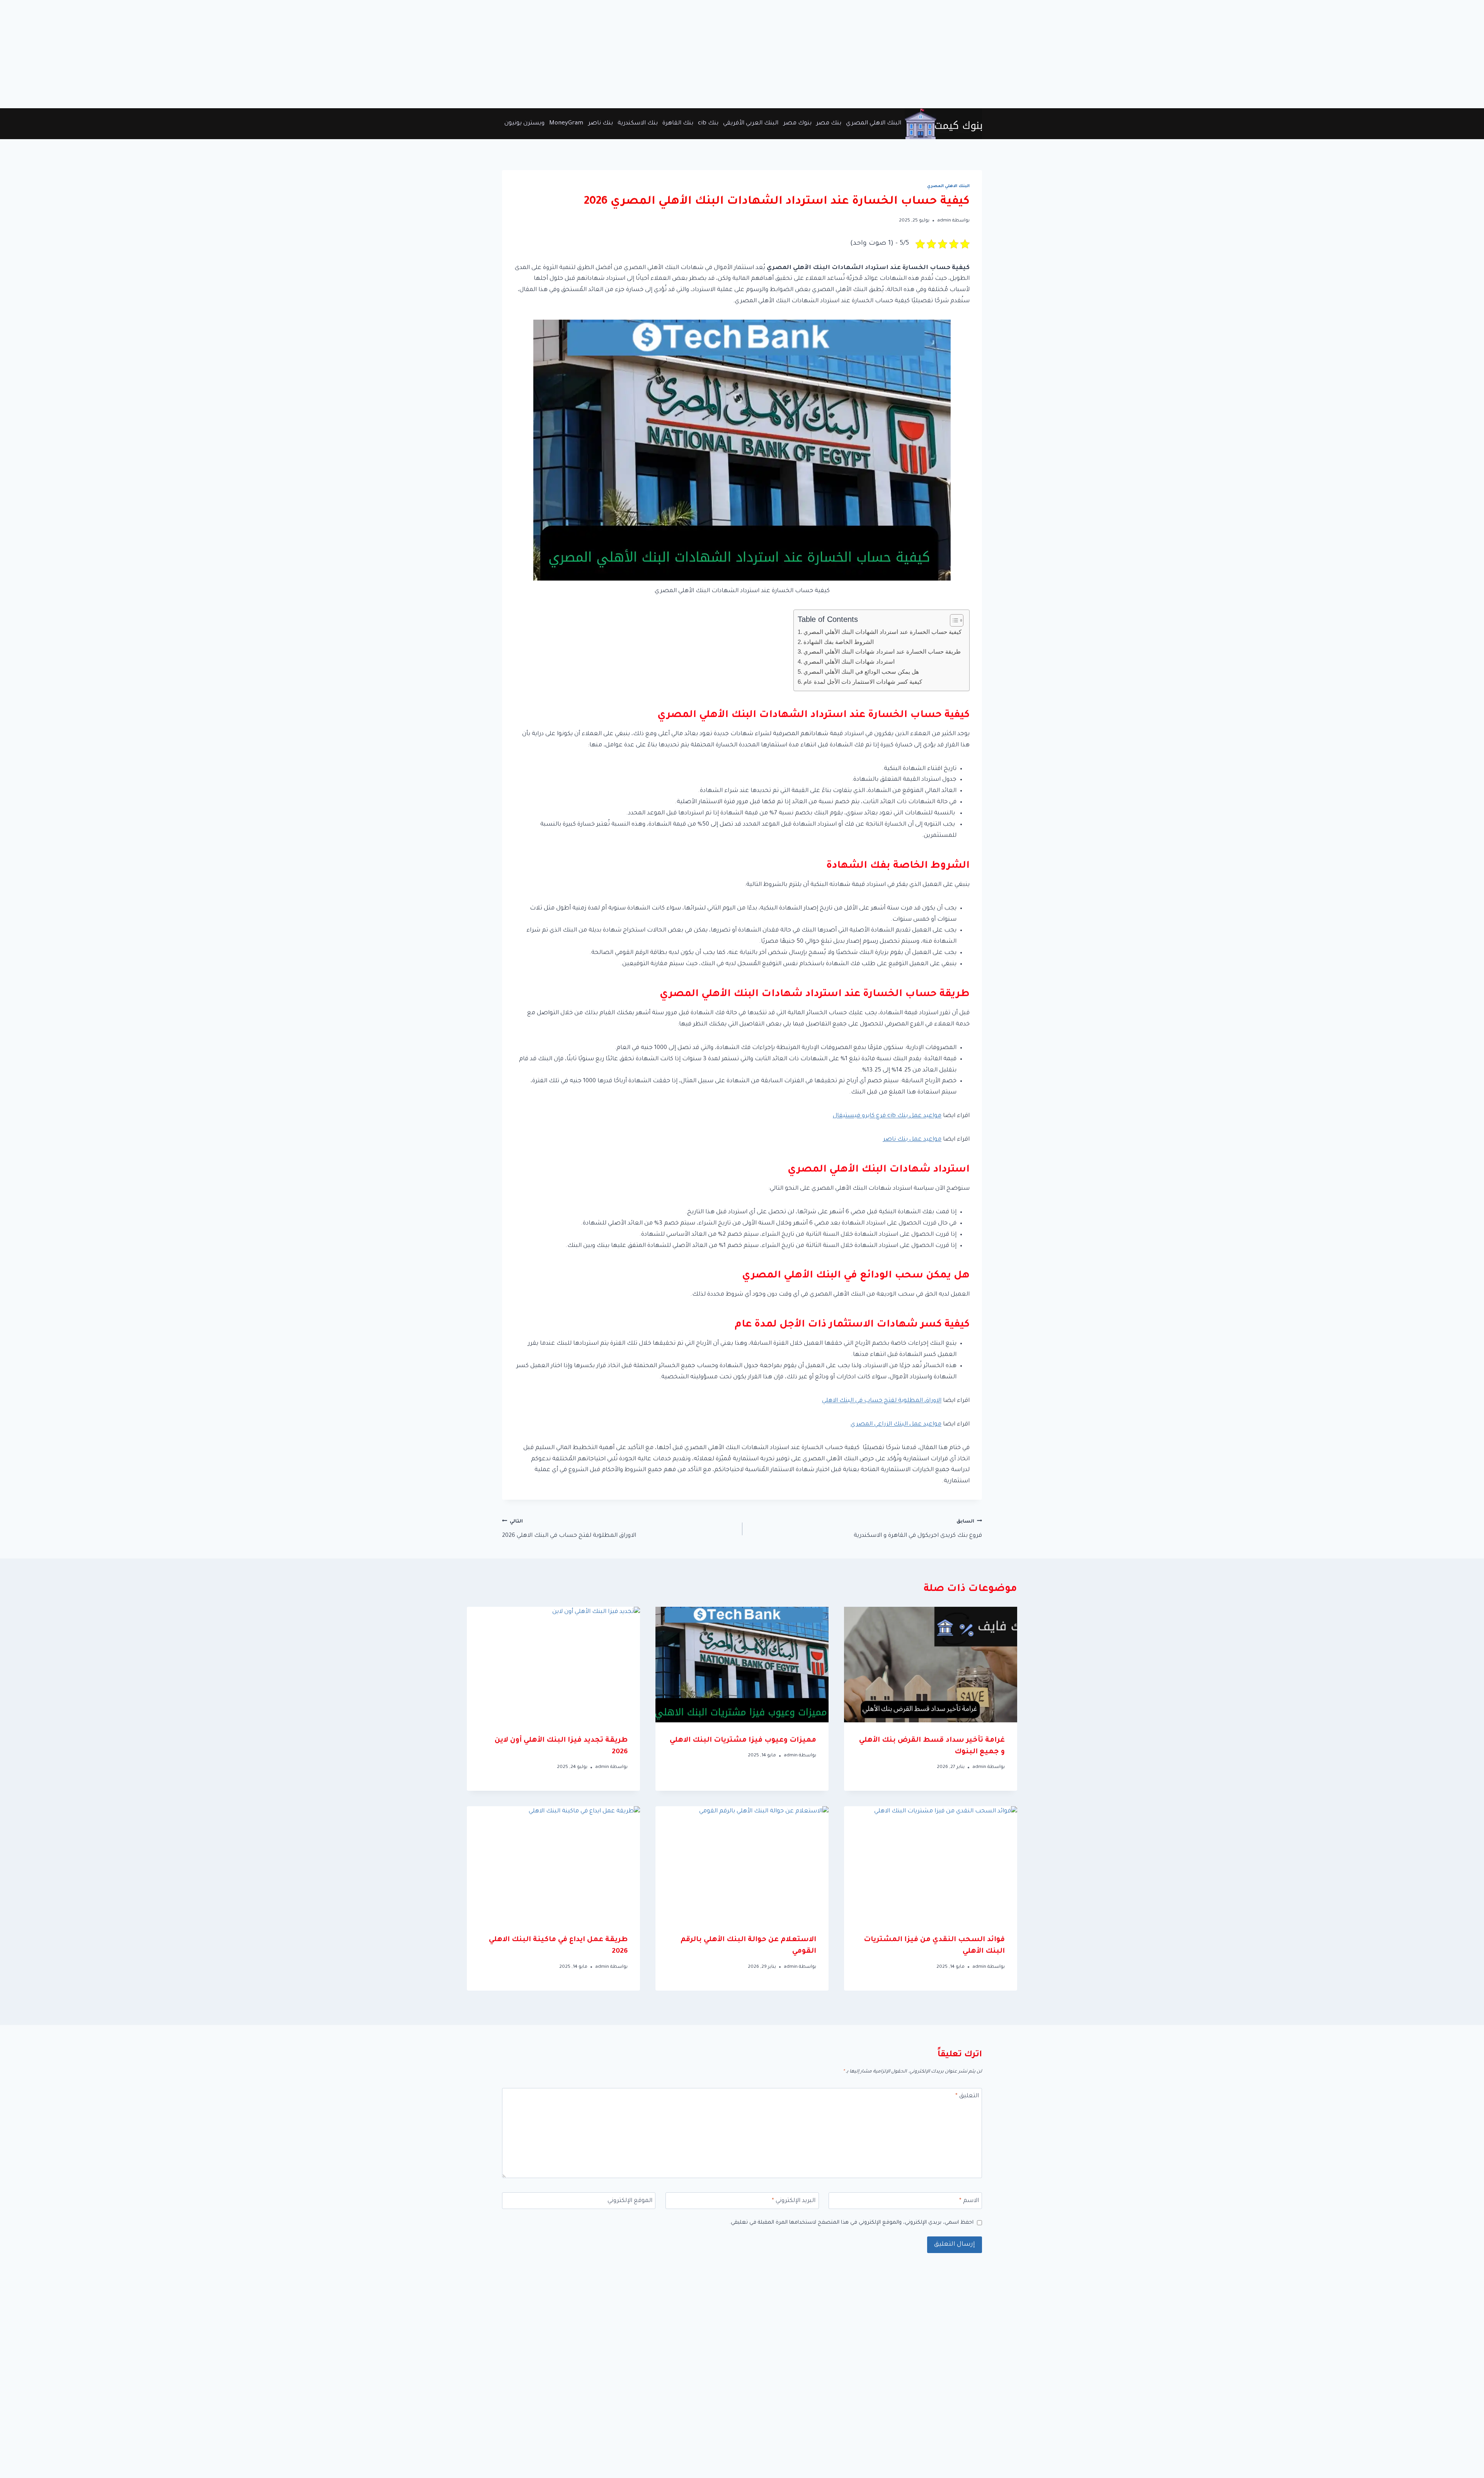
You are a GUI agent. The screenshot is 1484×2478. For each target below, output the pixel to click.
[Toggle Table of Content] (953, 620)
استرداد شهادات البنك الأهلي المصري (849, 662)
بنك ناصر (601, 123)
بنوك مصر (797, 123)
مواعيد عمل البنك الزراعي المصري (896, 1425)
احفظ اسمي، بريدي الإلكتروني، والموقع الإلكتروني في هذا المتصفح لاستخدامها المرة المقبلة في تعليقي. (851, 2223)
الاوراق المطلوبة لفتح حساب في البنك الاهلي (882, 1401)
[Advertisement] (1252, 54)
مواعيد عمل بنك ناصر (912, 1140)
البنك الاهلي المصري (874, 123)
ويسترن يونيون (524, 123)
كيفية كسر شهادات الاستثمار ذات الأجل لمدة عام (863, 682)
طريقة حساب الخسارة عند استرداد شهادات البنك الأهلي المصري (882, 651)
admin (944, 221)
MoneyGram (566, 123)
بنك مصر (829, 123)
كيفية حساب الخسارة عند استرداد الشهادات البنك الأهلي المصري (882, 632)
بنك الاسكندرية (638, 123)
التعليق (967, 2096)
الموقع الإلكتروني (630, 2201)
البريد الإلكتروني (794, 2201)
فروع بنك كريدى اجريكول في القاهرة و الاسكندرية (918, 1529)
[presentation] (931, 1665)
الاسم (969, 2201)
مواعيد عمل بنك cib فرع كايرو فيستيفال (887, 1116)
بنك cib (708, 123)
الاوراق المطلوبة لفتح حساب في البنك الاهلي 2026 (569, 1529)
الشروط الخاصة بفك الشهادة (839, 642)
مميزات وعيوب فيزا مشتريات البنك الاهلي (743, 1741)
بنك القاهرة (678, 123)
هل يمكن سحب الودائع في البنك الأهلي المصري (861, 672)
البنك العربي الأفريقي (751, 123)
